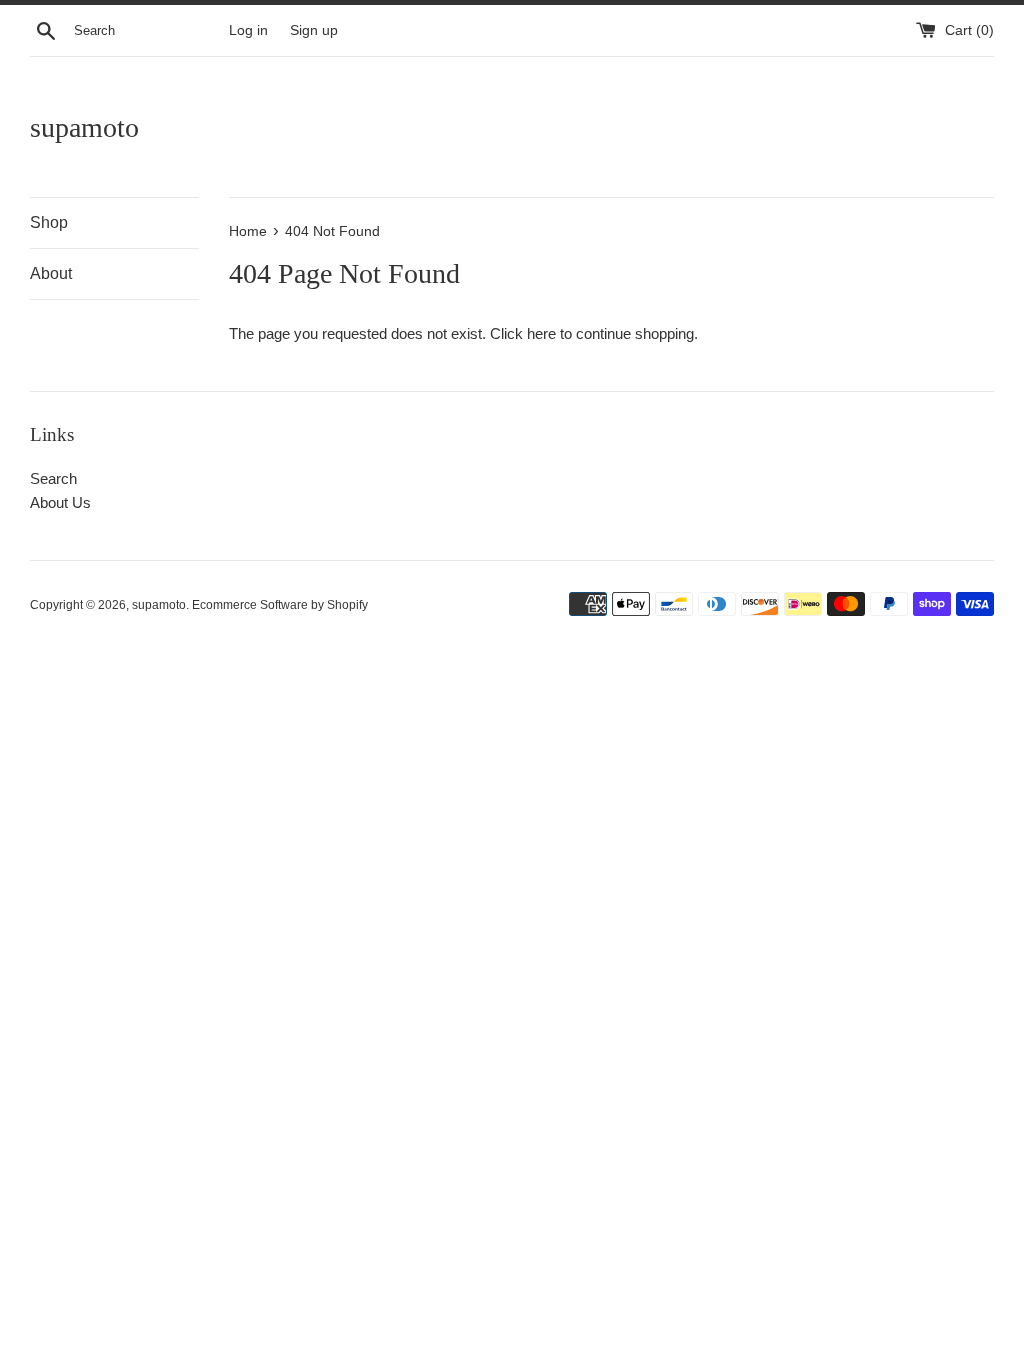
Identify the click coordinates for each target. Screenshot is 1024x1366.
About (51, 273)
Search (53, 478)
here (541, 333)
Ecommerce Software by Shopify (280, 605)
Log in (248, 30)
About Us (60, 502)
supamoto (84, 127)
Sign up (314, 30)
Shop (49, 222)
